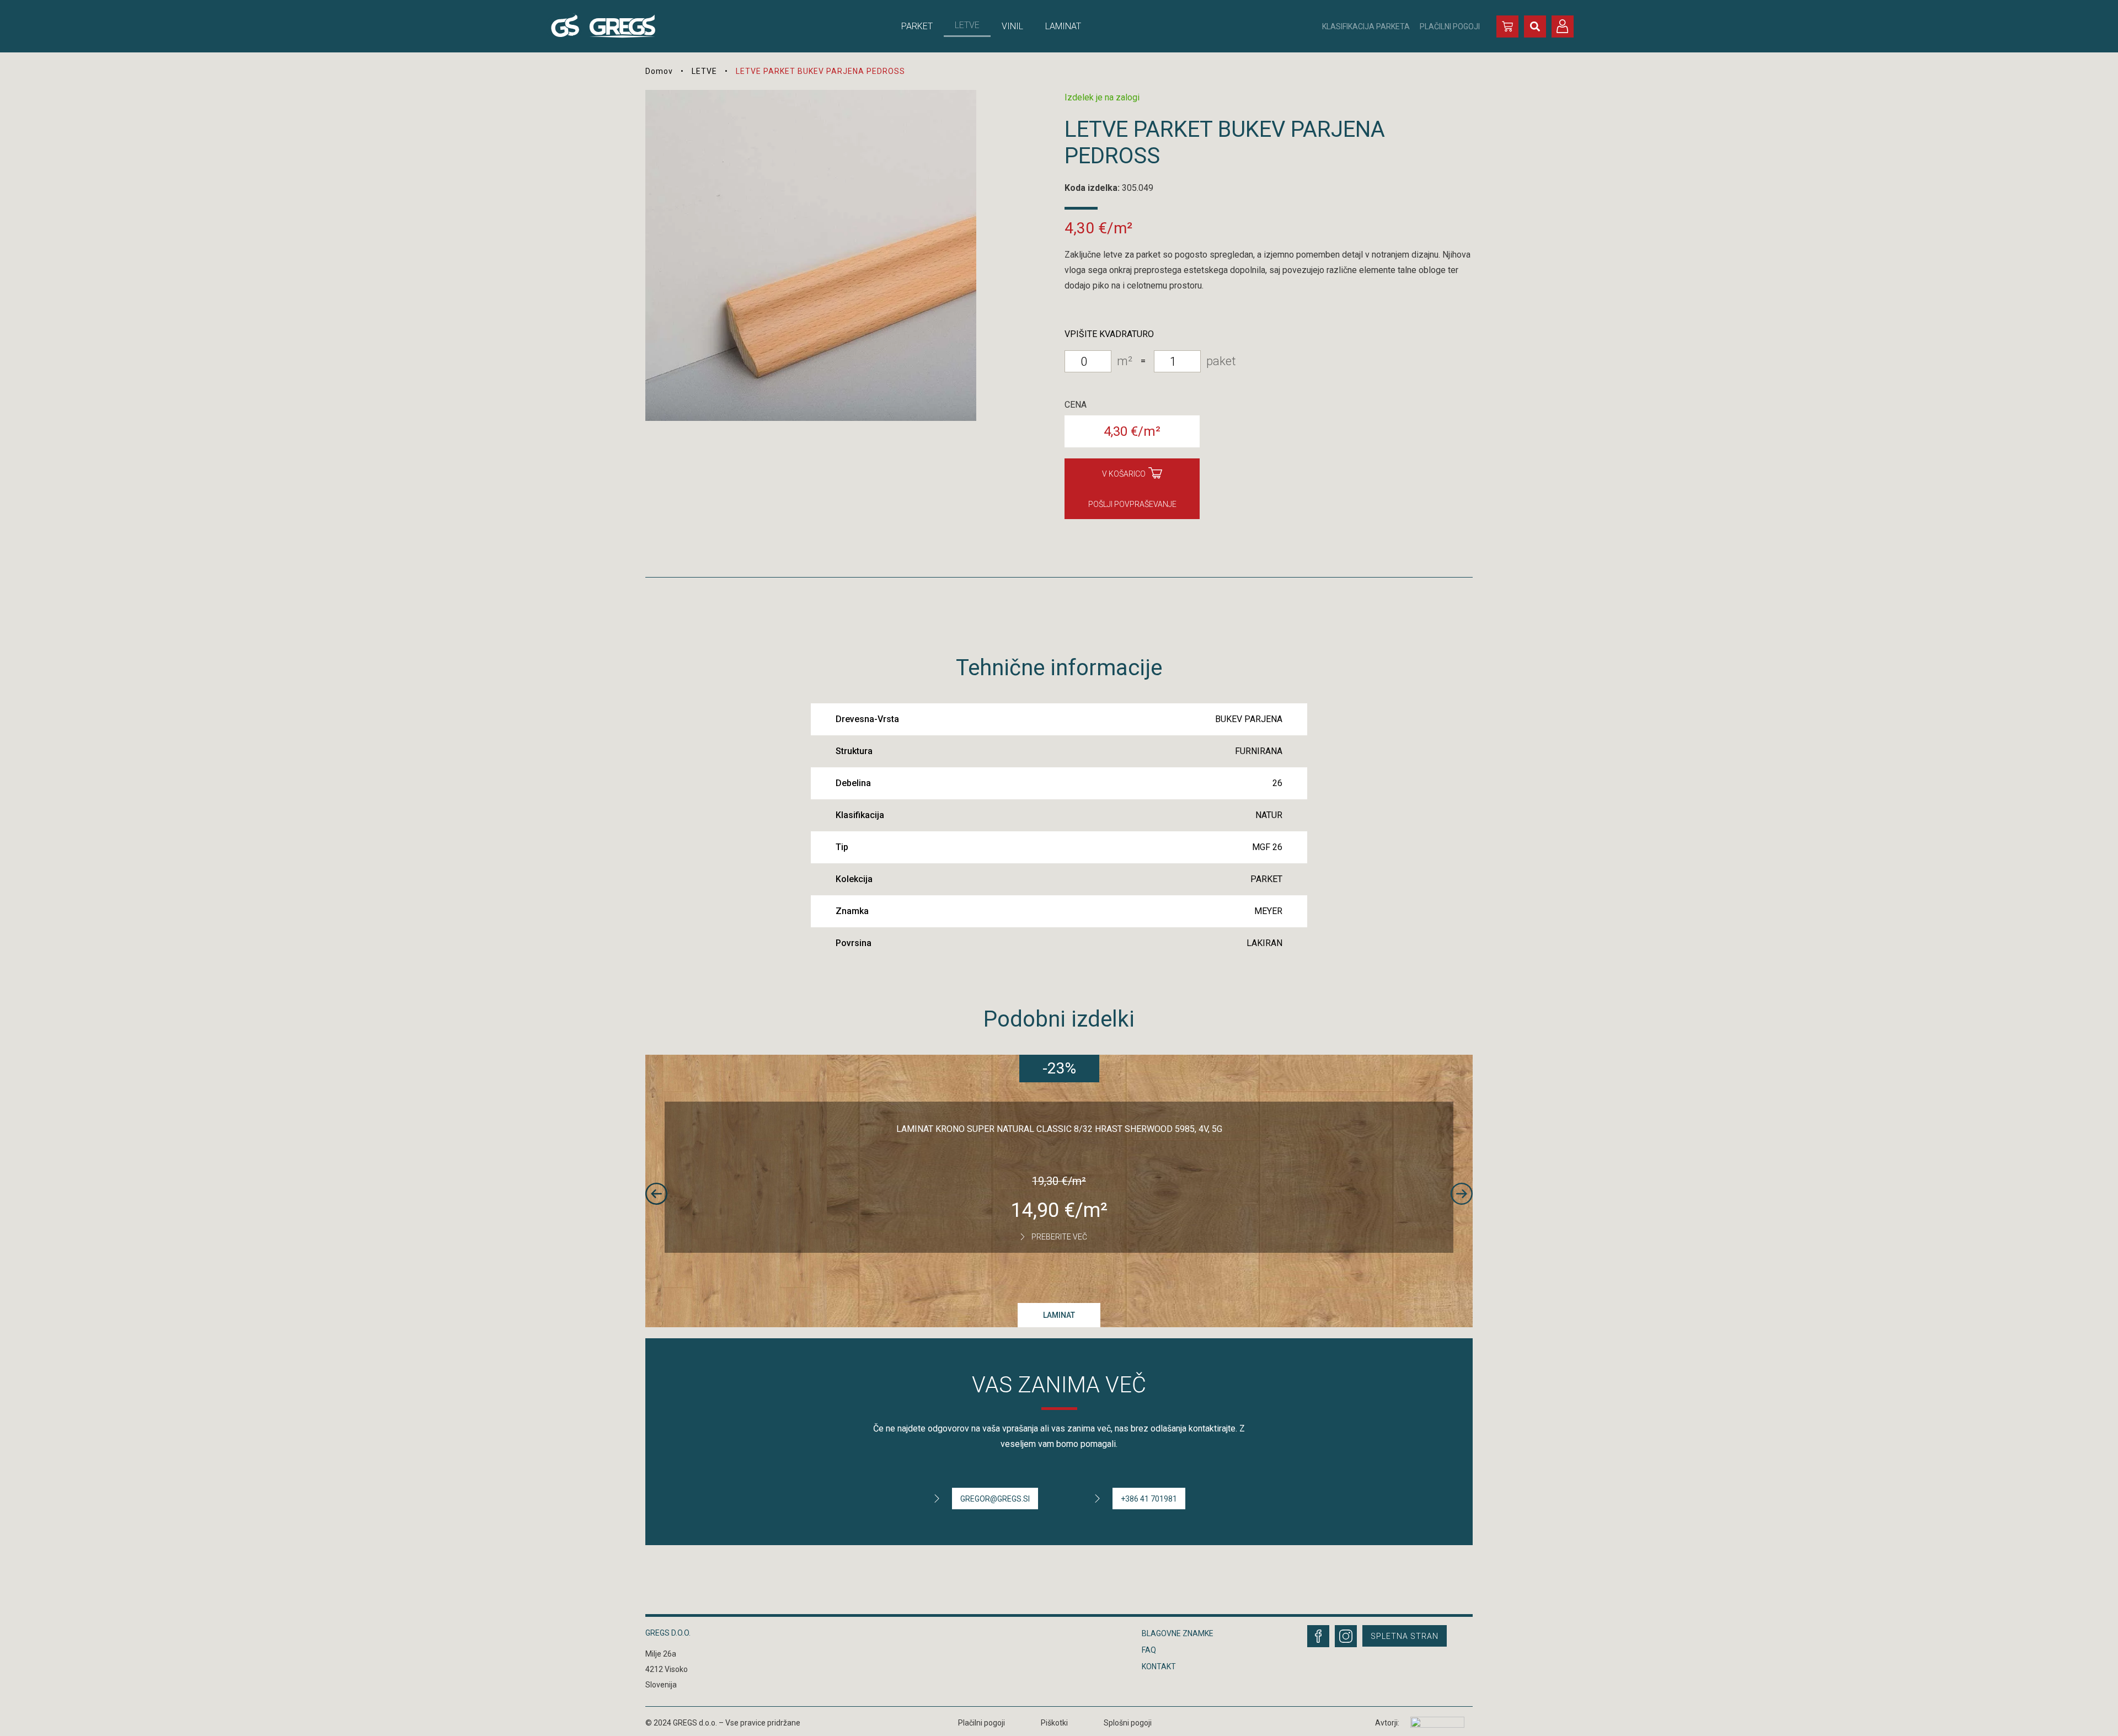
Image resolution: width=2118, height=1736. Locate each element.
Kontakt (1159, 1666)
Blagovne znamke (1178, 1633)
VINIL (1012, 26)
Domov (659, 71)
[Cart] (1507, 26)
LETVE (967, 25)
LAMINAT (1063, 26)
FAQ (1149, 1650)
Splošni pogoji (1128, 1723)
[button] (1535, 26)
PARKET (917, 26)
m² (1125, 361)
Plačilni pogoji (982, 1723)
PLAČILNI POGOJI (1450, 26)
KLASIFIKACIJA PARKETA (1366, 26)
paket (1221, 361)
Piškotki (1054, 1723)
